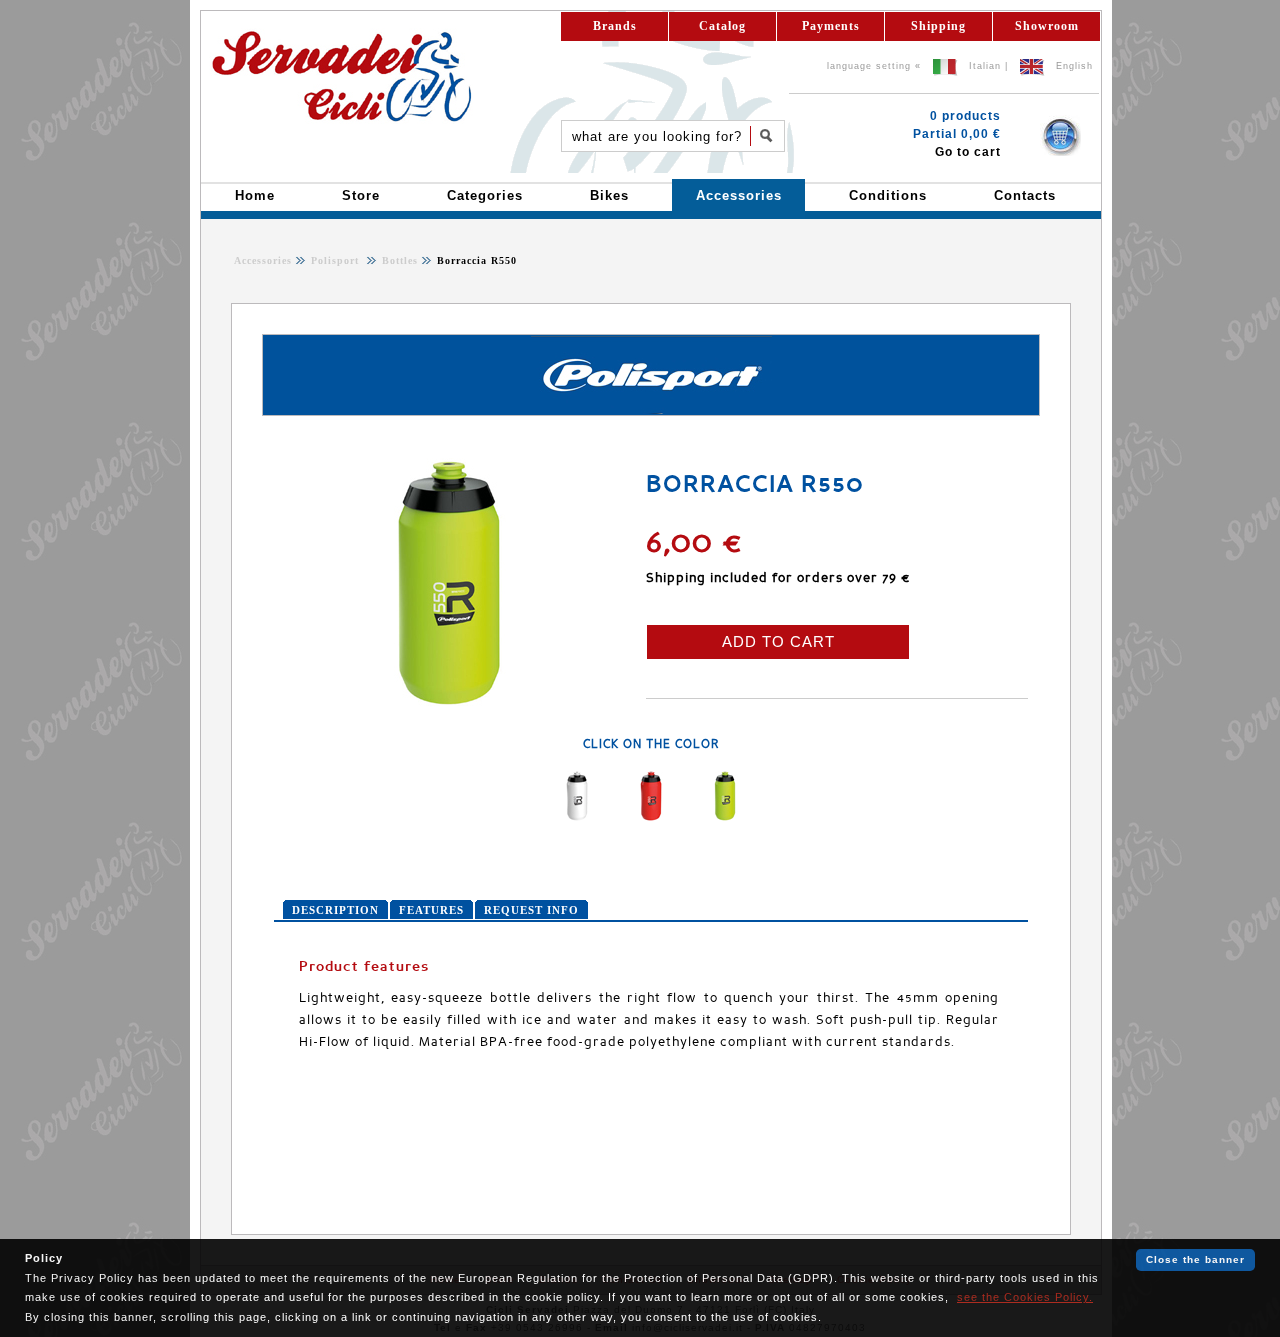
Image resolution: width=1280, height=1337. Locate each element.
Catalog (722, 26)
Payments (831, 26)
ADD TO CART (778, 641)
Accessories (263, 260)
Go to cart (968, 152)
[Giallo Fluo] (725, 817)
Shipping (938, 26)
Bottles (398, 260)
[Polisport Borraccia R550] (449, 704)
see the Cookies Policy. (1025, 1297)
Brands (615, 26)
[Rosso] (651, 817)
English (1074, 66)
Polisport (337, 260)
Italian (985, 66)
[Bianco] (577, 817)
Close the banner (1195, 1259)
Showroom (1047, 26)
